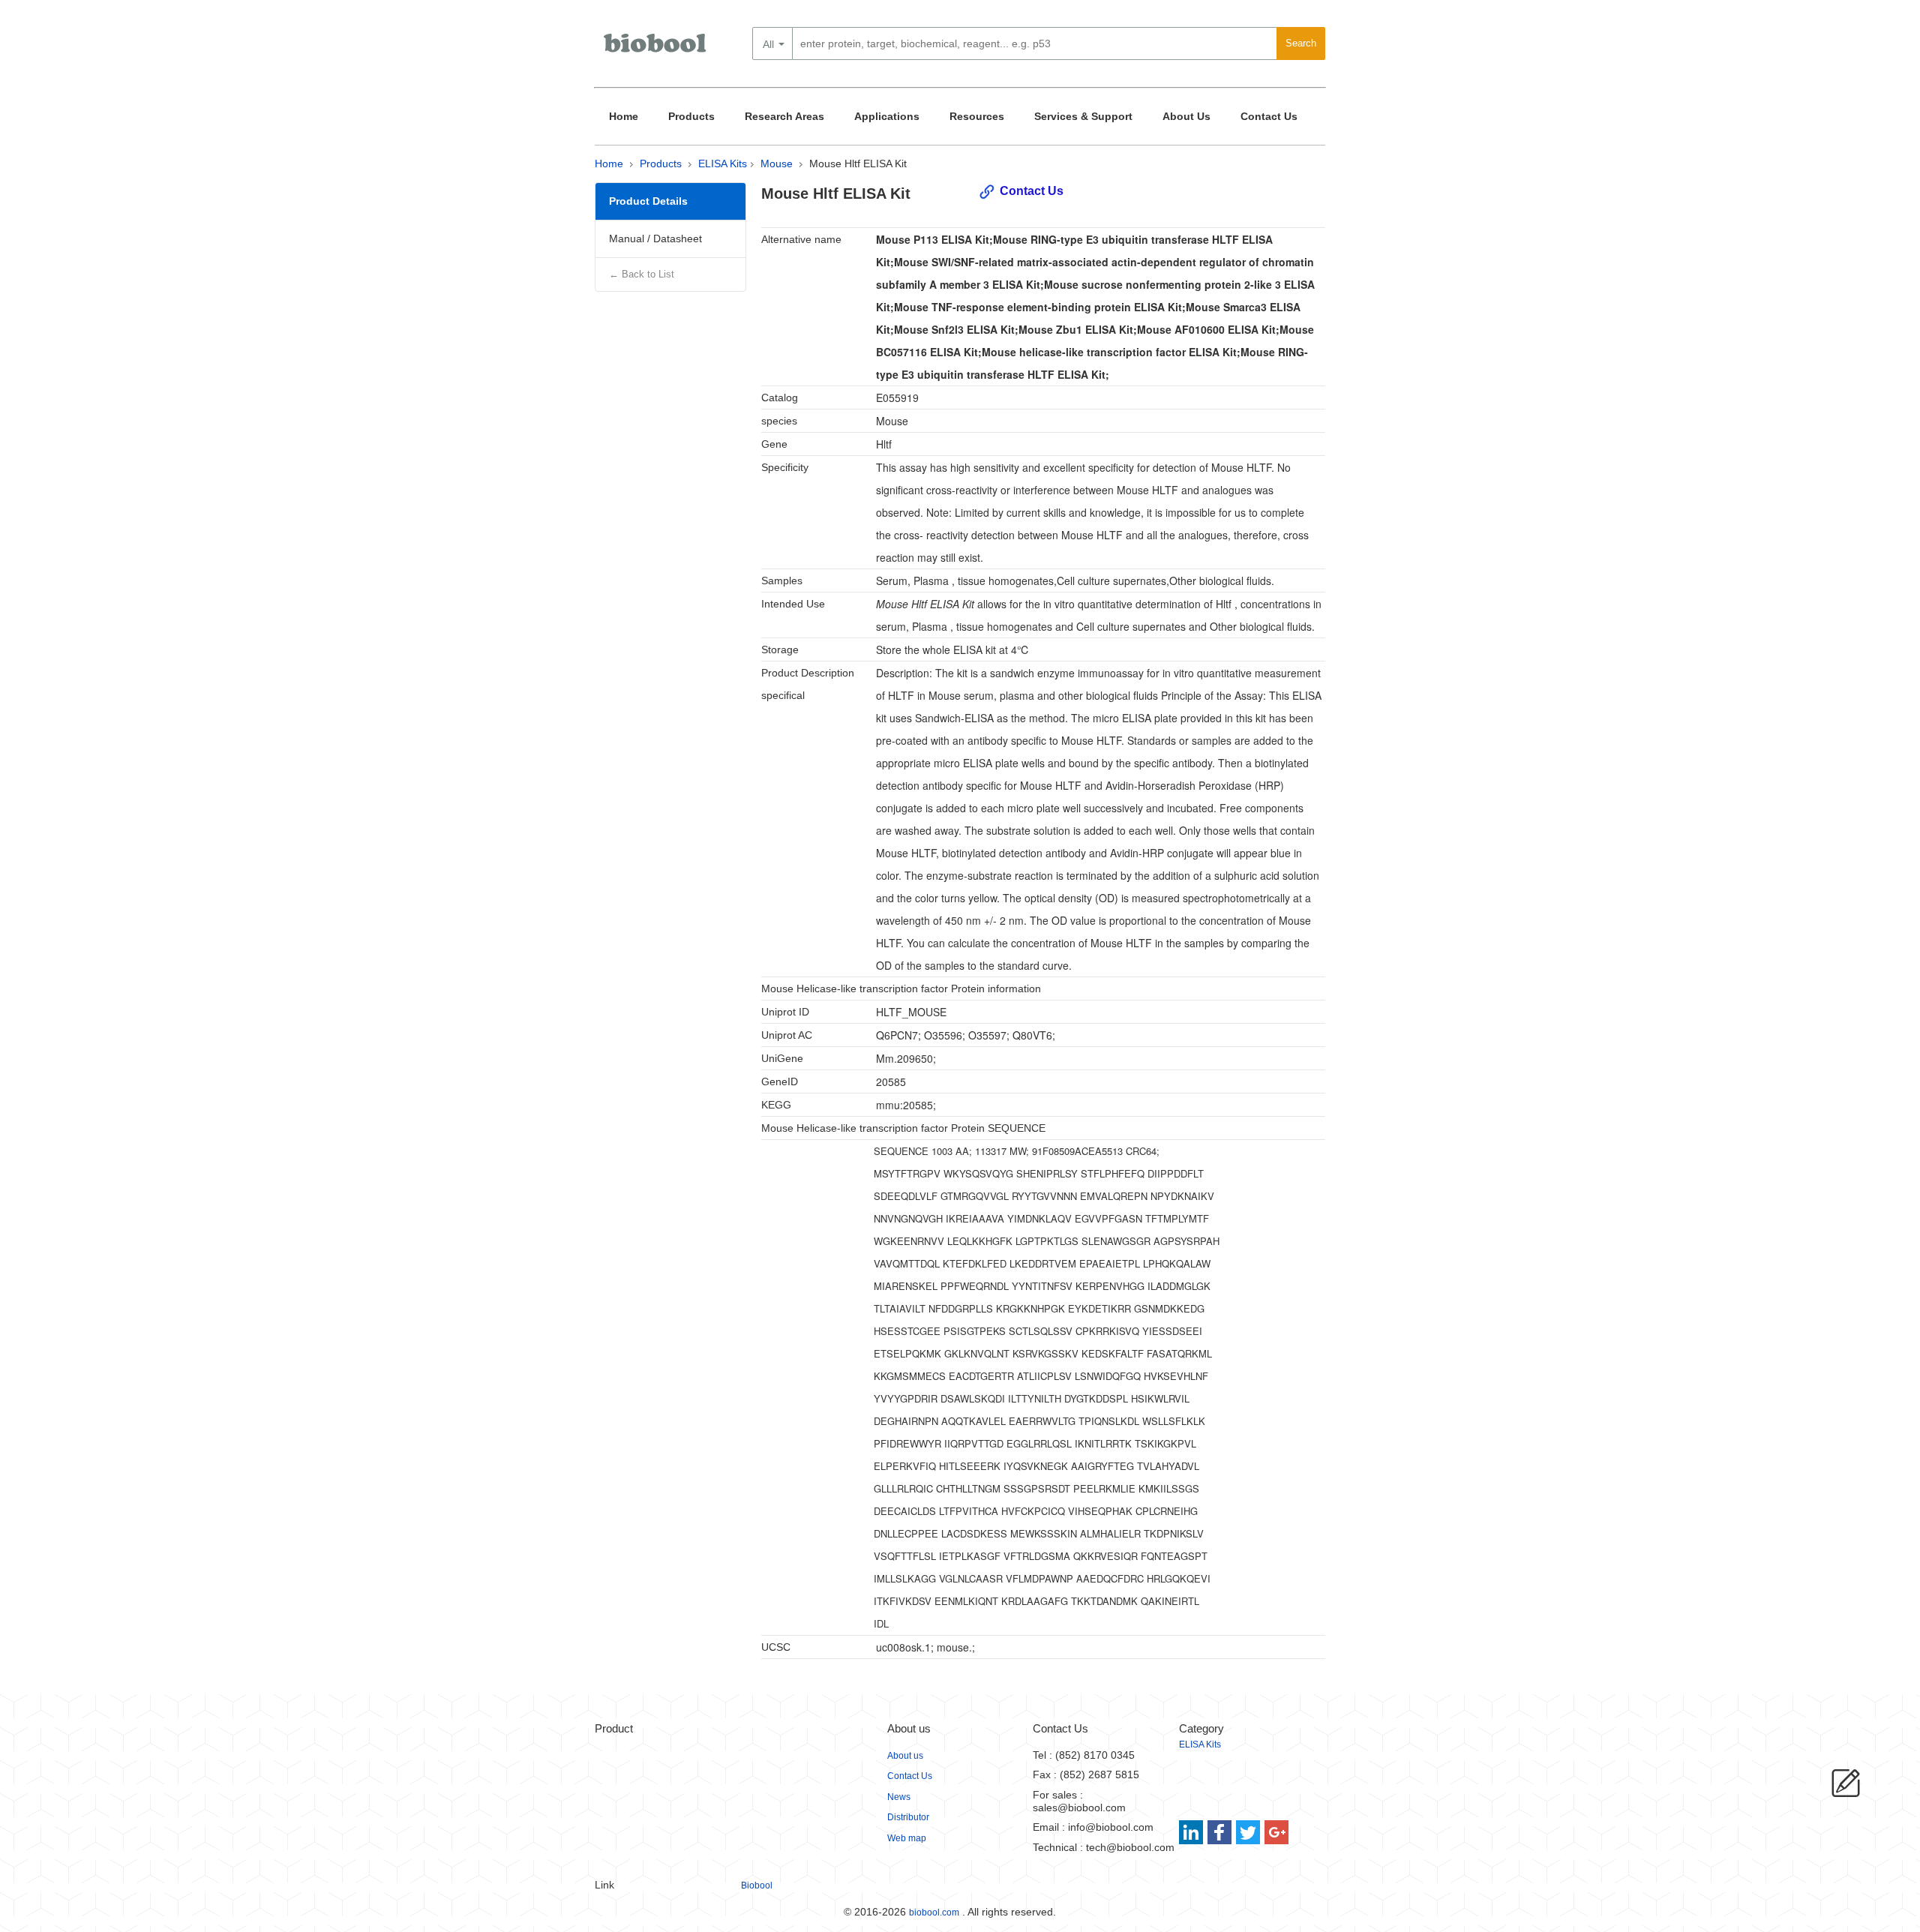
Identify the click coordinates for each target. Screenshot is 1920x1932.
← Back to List (642, 274)
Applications (887, 116)
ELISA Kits (723, 163)
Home (624, 116)
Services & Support (1083, 116)
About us (905, 1756)
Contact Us (1269, 116)
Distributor (908, 1817)
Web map (907, 1838)
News (899, 1797)
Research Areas (784, 116)
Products (691, 116)
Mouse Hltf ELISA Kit (858, 163)
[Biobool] (656, 49)
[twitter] (1248, 1832)
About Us (1186, 116)
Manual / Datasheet (655, 238)
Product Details (648, 201)
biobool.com (934, 1912)
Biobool (757, 1885)
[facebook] (1221, 1832)
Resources (977, 116)
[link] (1193, 1832)
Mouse (777, 163)
